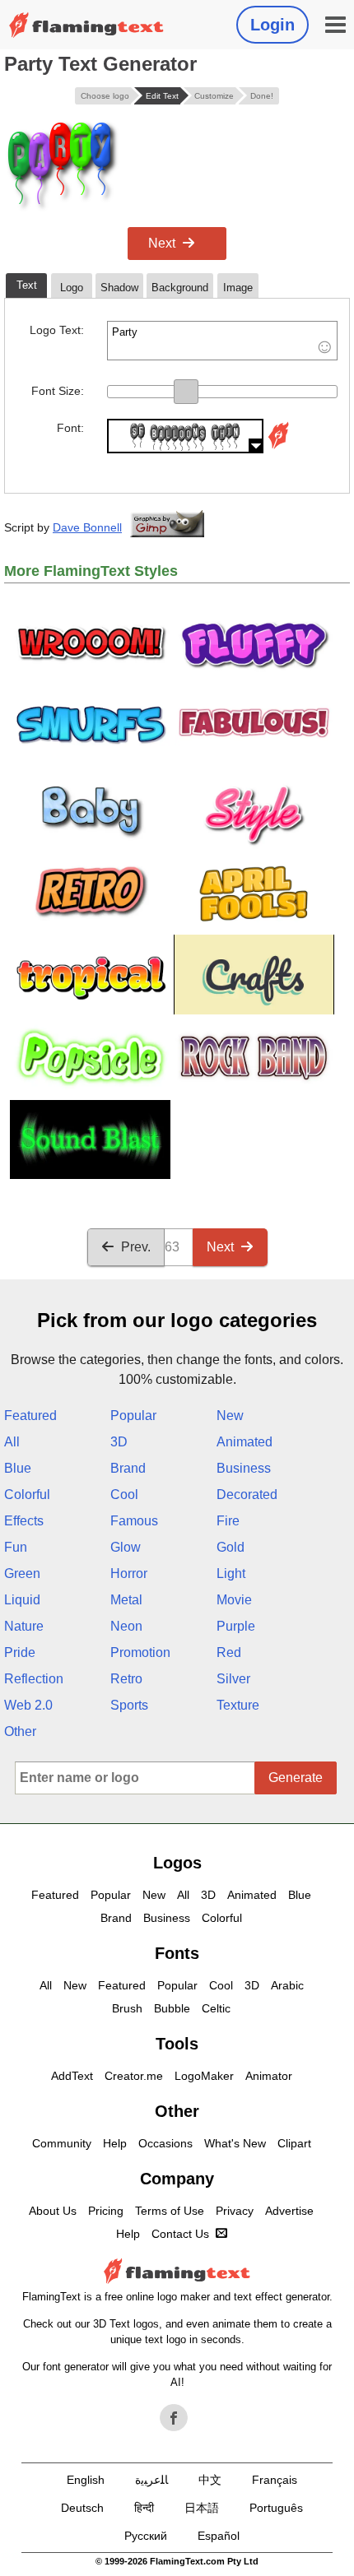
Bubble (172, 2008)
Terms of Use (170, 2211)
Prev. (136, 1247)
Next (162, 243)
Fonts (177, 1953)
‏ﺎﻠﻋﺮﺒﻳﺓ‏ (151, 2480)
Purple (236, 1626)
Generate (296, 1778)
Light (231, 1573)
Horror (129, 1573)
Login (272, 25)
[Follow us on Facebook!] (174, 2418)
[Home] (86, 25)
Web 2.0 (28, 1705)
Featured (30, 1416)
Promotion (140, 1652)
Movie (234, 1600)
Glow (126, 1547)
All (12, 1442)
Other (20, 1731)
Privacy (235, 2211)
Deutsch (82, 2508)
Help (115, 2143)
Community (62, 2143)
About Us (53, 2211)
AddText (72, 2076)
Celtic (216, 2008)
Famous (134, 1521)
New (230, 1416)
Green (22, 1573)
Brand (128, 1468)
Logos (177, 1863)
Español (219, 2536)
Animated (245, 1442)
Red (229, 1652)
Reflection (34, 1679)
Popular (133, 1416)
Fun (16, 1547)
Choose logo (105, 96)
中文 (210, 2480)
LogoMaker (204, 2076)
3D (119, 1442)
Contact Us (180, 2234)
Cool (124, 1495)
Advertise (289, 2211)
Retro (126, 1679)
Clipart (294, 2143)
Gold (231, 1547)
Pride (20, 1652)
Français (275, 2480)
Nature (24, 1626)
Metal (126, 1600)
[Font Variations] (278, 449)
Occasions (165, 2143)
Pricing (106, 2211)
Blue (18, 1468)
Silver (233, 1679)
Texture (238, 1705)
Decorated (247, 1495)
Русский (146, 2536)
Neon (126, 1626)
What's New (235, 2143)
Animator (269, 2076)
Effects (24, 1521)
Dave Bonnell (87, 527)
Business (244, 1468)
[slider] (186, 392)
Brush (127, 2008)
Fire (228, 1521)
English (86, 2480)
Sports (129, 1705)
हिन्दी (144, 2508)
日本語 (202, 2508)
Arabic (287, 1985)
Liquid (22, 1600)
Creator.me (134, 2076)
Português (276, 2508)
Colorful (27, 1495)
